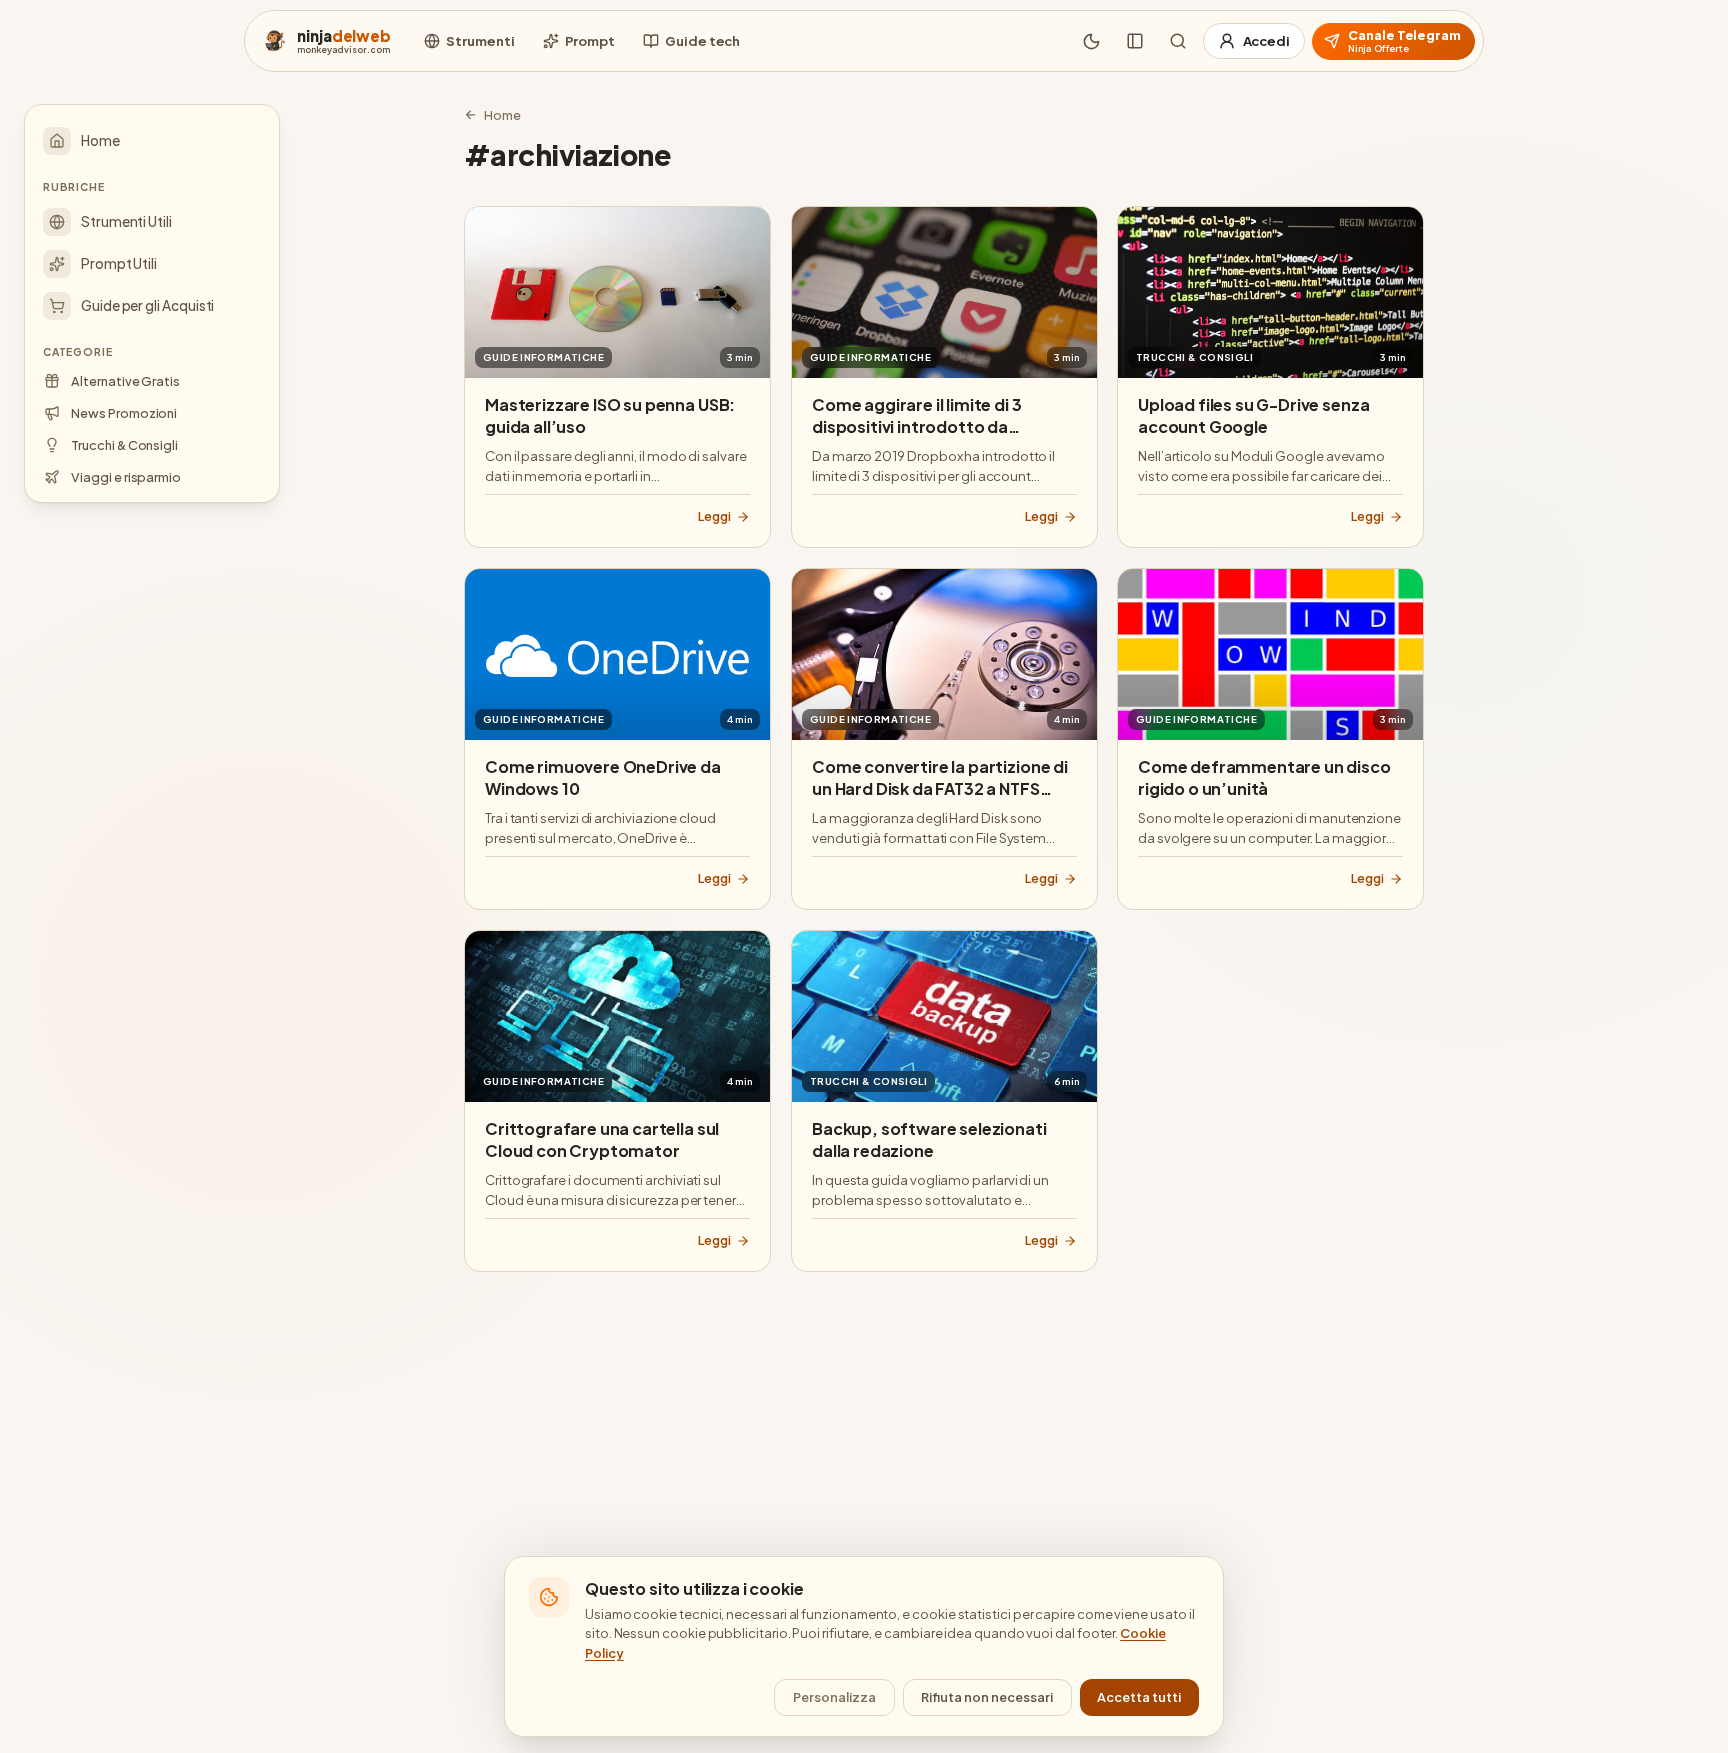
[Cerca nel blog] (1178, 41)
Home (502, 115)
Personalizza (834, 1697)
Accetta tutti (1139, 1697)
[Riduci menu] (1135, 41)
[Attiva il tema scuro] (1092, 41)
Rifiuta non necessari (987, 1697)
